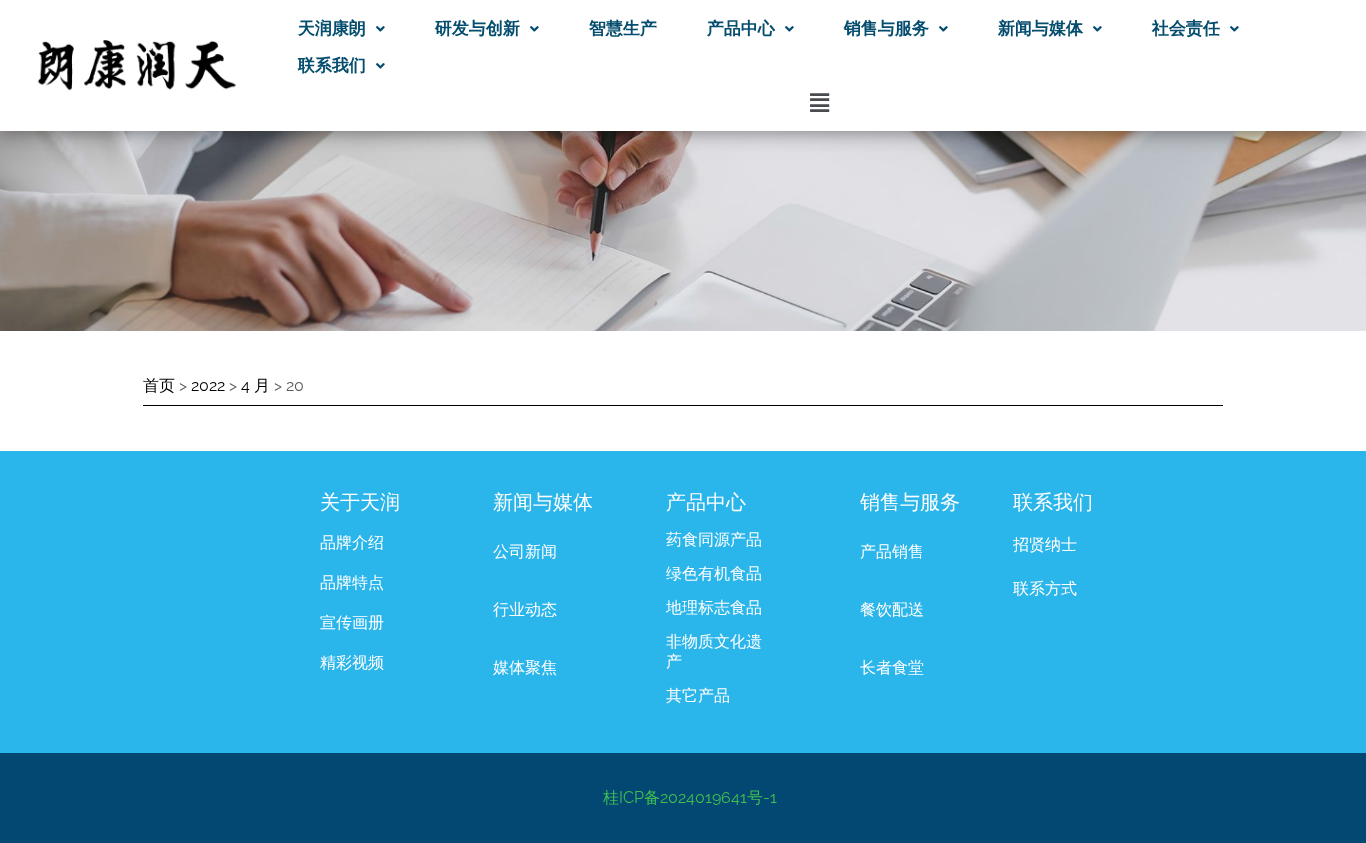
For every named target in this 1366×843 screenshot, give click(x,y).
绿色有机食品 (714, 573)
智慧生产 (623, 28)
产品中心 (741, 28)
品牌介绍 (352, 542)
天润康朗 (332, 28)
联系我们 (332, 65)
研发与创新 (477, 28)
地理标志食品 (714, 607)
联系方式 (1045, 588)
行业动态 (525, 609)
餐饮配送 (892, 609)
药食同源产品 (714, 539)
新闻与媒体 (1040, 28)
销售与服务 (886, 28)
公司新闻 (525, 551)
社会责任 (1186, 28)
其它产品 (698, 695)
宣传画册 (352, 622)
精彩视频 (352, 662)
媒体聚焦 (525, 667)
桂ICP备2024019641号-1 (690, 797)
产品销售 (892, 551)
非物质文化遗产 (714, 651)
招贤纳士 (1045, 544)
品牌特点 (352, 582)
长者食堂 (892, 667)
